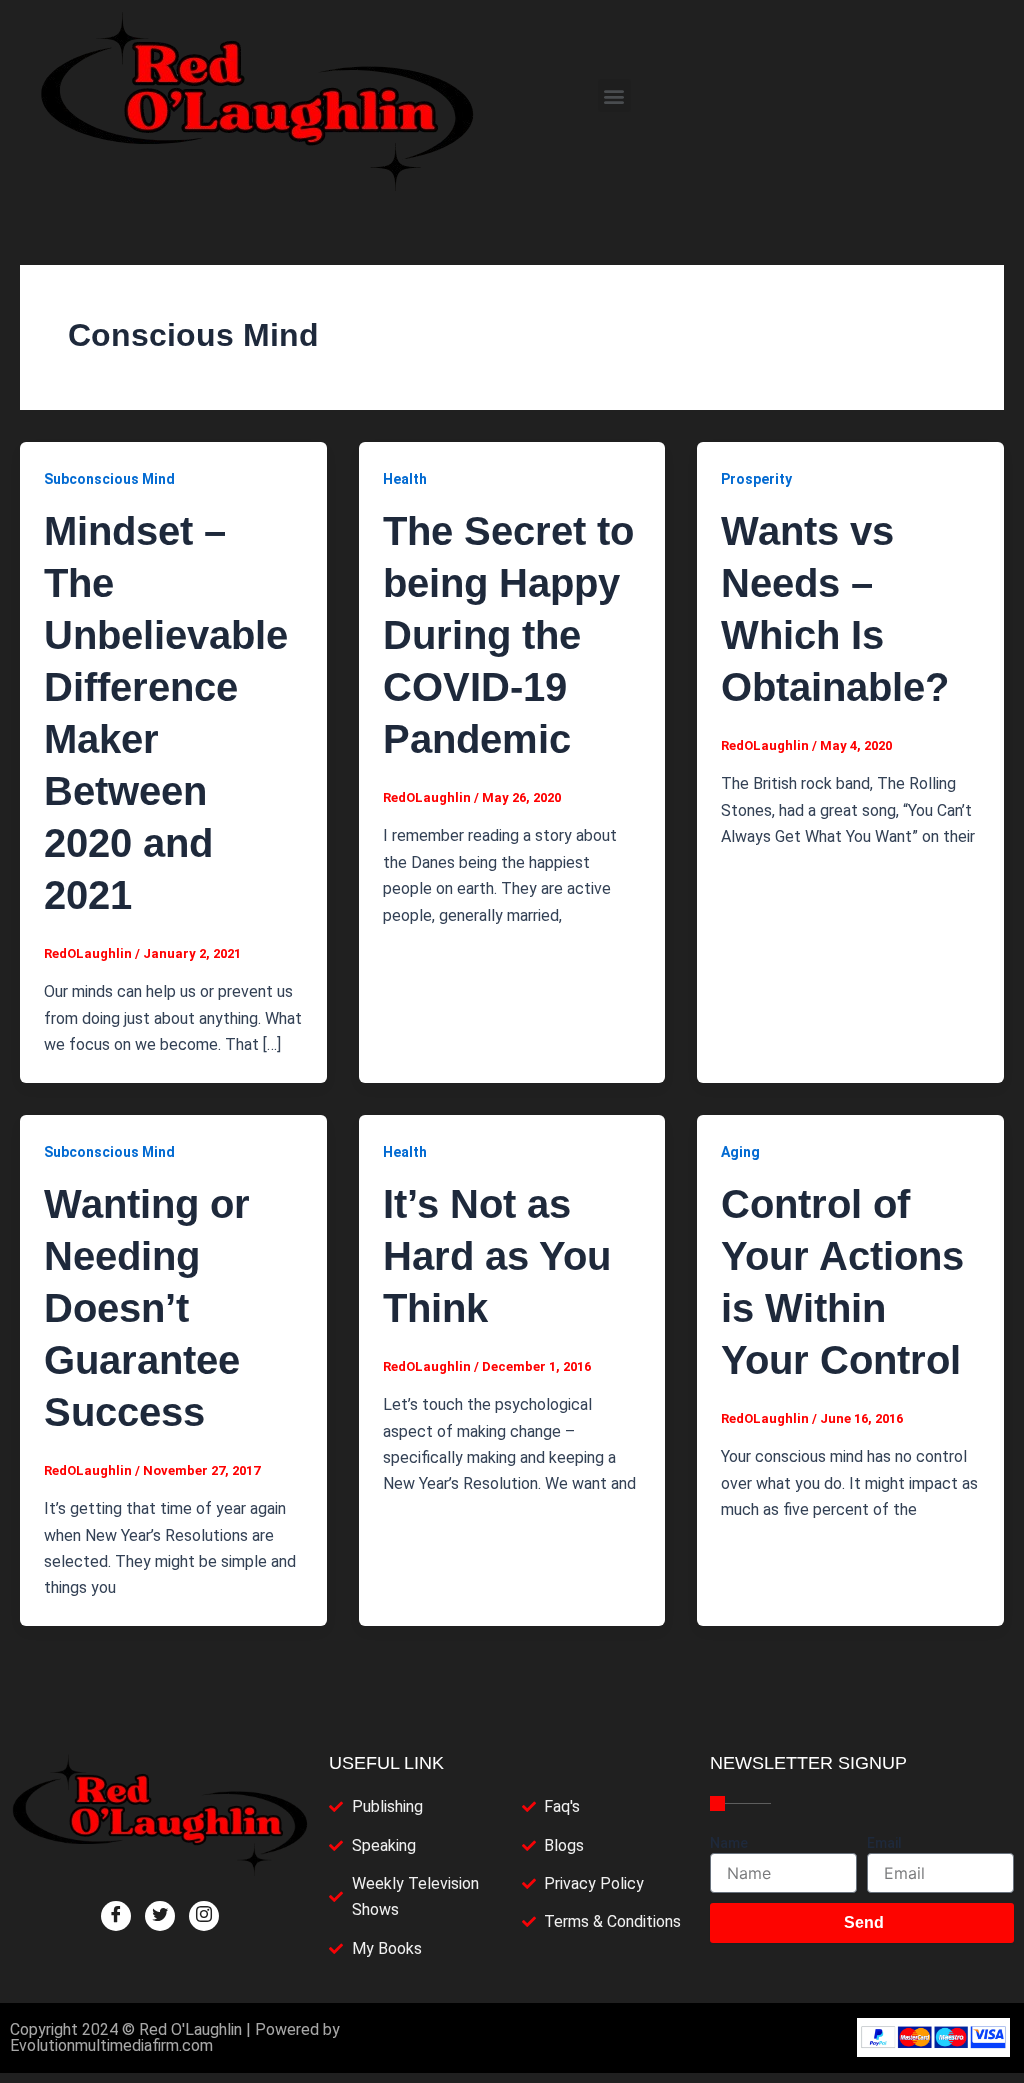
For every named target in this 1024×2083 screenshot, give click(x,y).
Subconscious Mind (109, 479)
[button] (614, 95)
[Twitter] (160, 1916)
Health (405, 479)
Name (729, 1843)
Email (884, 1843)
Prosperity (756, 479)
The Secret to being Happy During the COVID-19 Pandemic (508, 635)
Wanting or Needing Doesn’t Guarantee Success (147, 1308)
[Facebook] (116, 1916)
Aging (740, 1152)
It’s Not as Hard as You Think (497, 1256)
